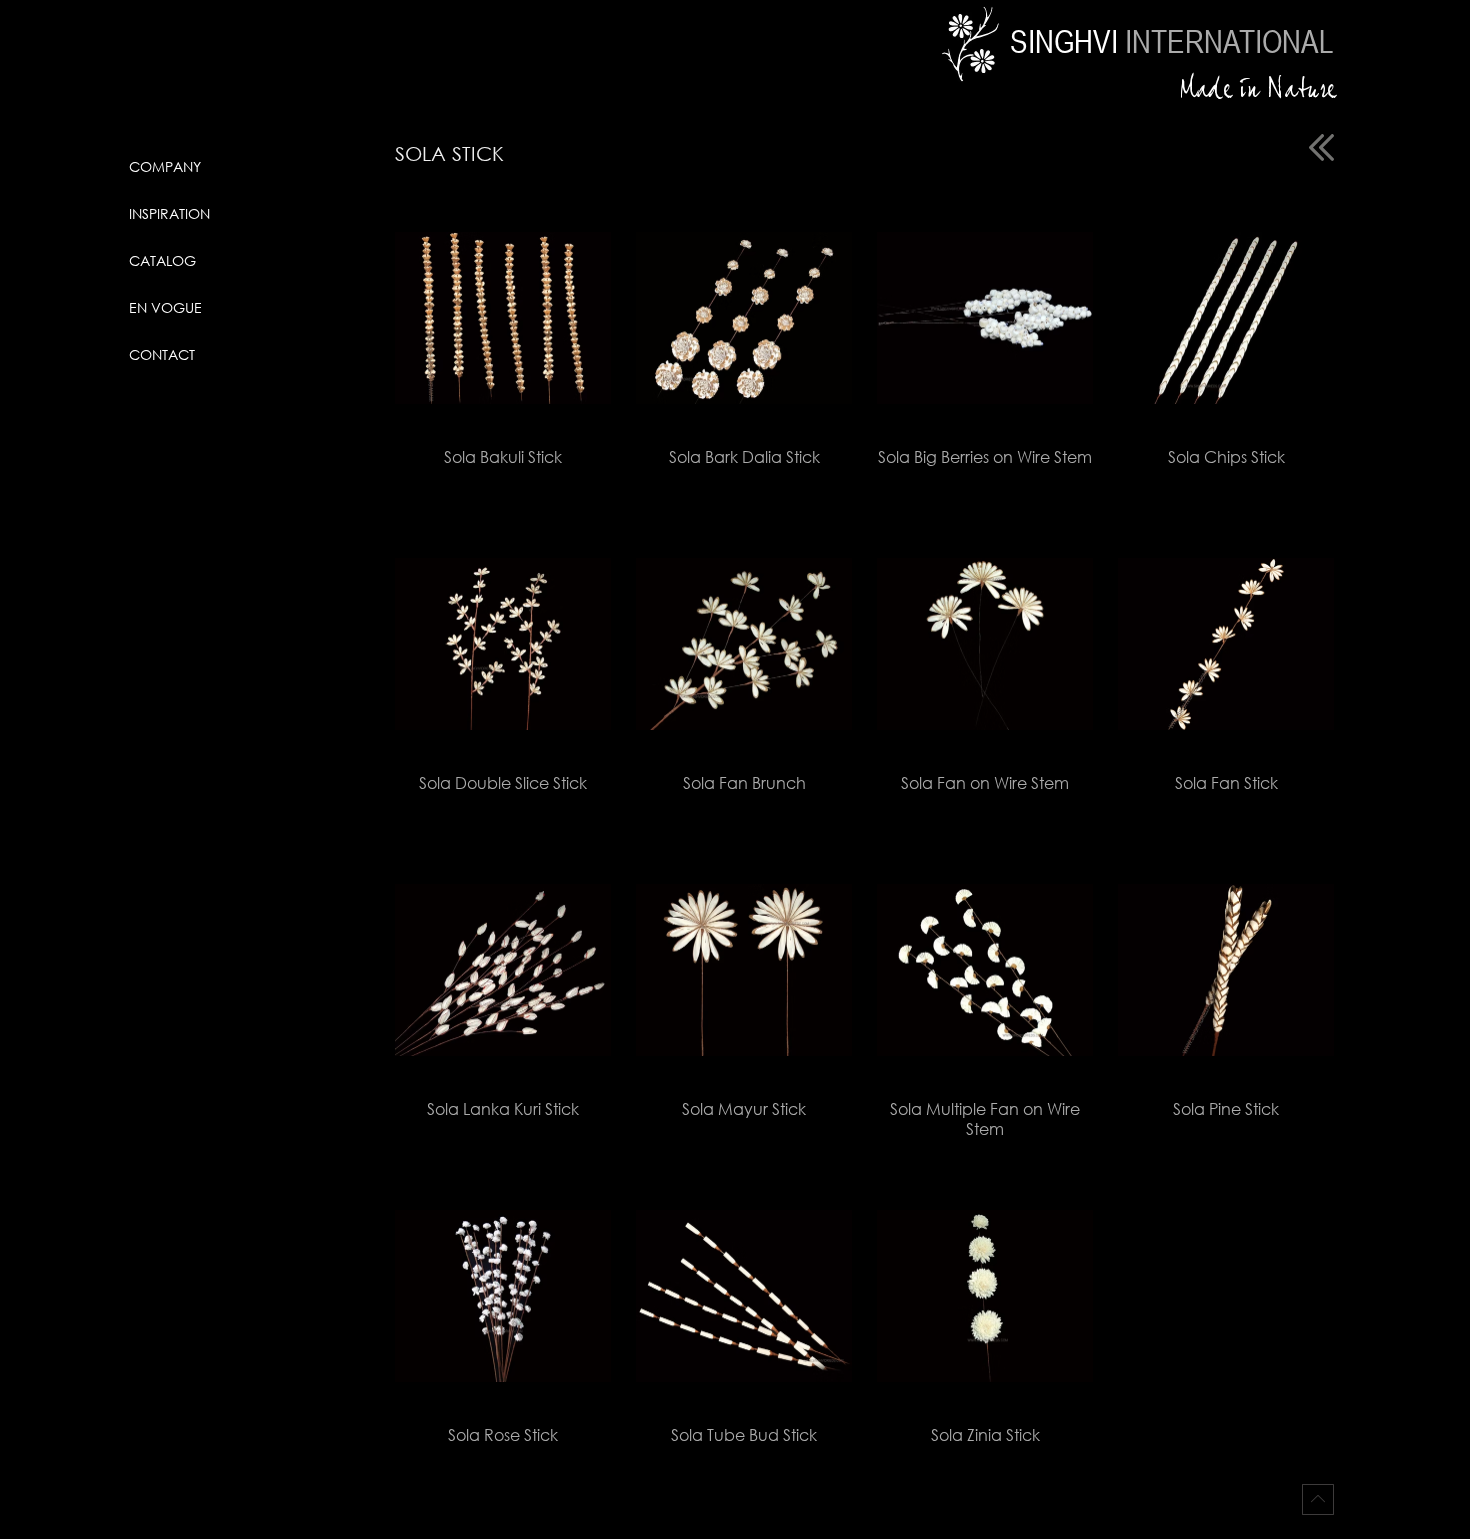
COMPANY (165, 166)
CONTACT (162, 354)
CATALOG (162, 260)
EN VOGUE (165, 307)
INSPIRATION (169, 213)
